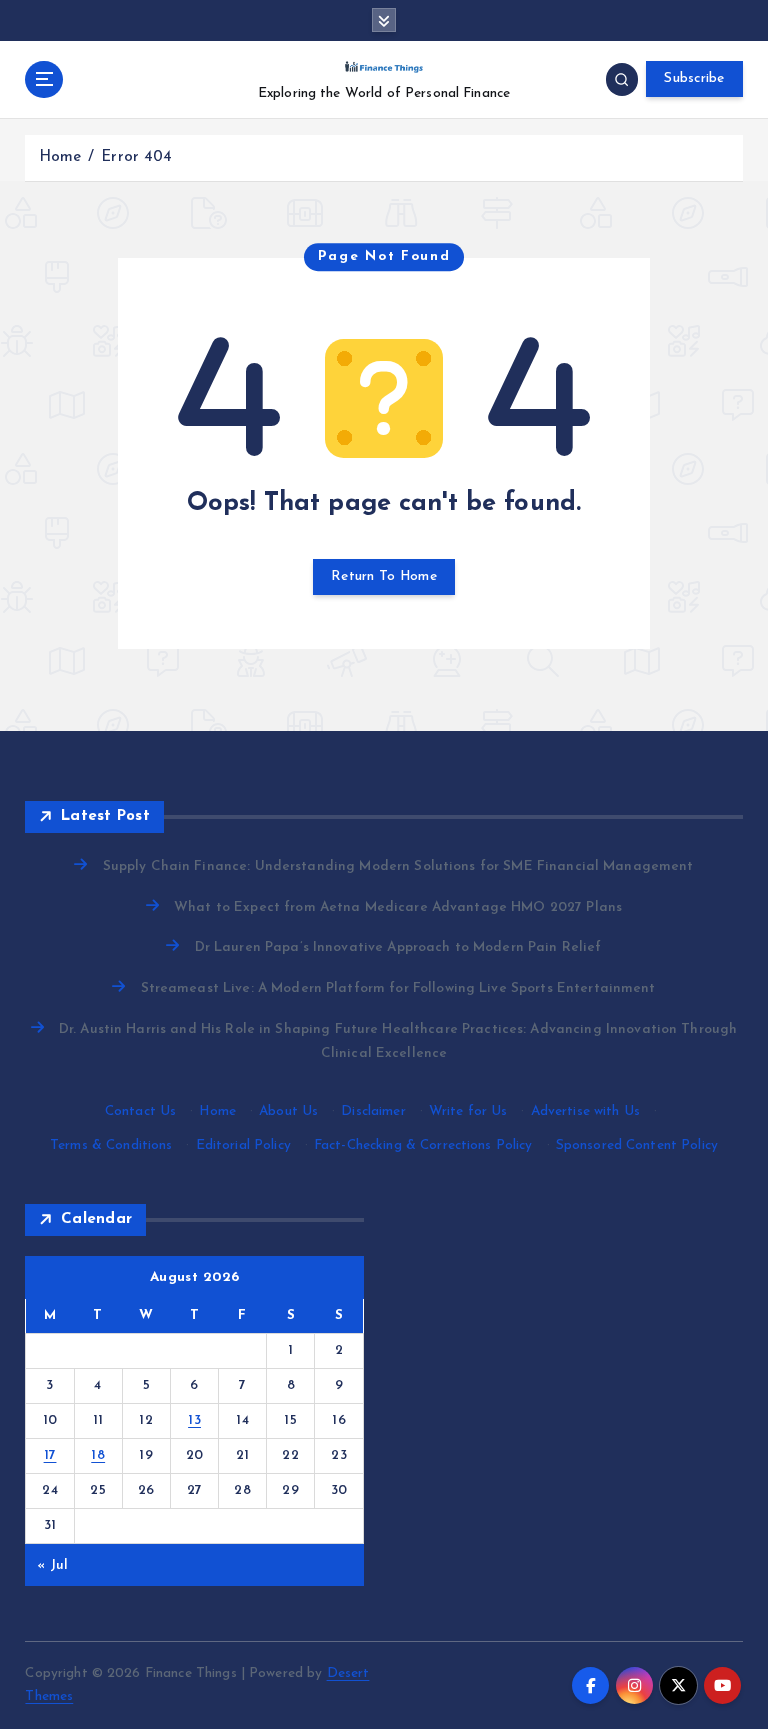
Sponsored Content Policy (637, 1145)
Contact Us (140, 1111)
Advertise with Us (585, 1111)
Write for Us (468, 1111)
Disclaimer (373, 1111)
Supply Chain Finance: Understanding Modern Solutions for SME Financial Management (398, 866)
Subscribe (694, 78)
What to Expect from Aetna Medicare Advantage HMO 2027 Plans (398, 907)
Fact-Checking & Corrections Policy (423, 1145)
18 (98, 1455)
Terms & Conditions (111, 1145)
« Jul (52, 1565)
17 (50, 1455)
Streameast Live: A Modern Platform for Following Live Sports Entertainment (398, 988)
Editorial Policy (243, 1145)
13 (194, 1420)
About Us (288, 1111)
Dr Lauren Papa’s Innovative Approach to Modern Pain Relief (398, 947)
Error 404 (136, 157)
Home (60, 157)
